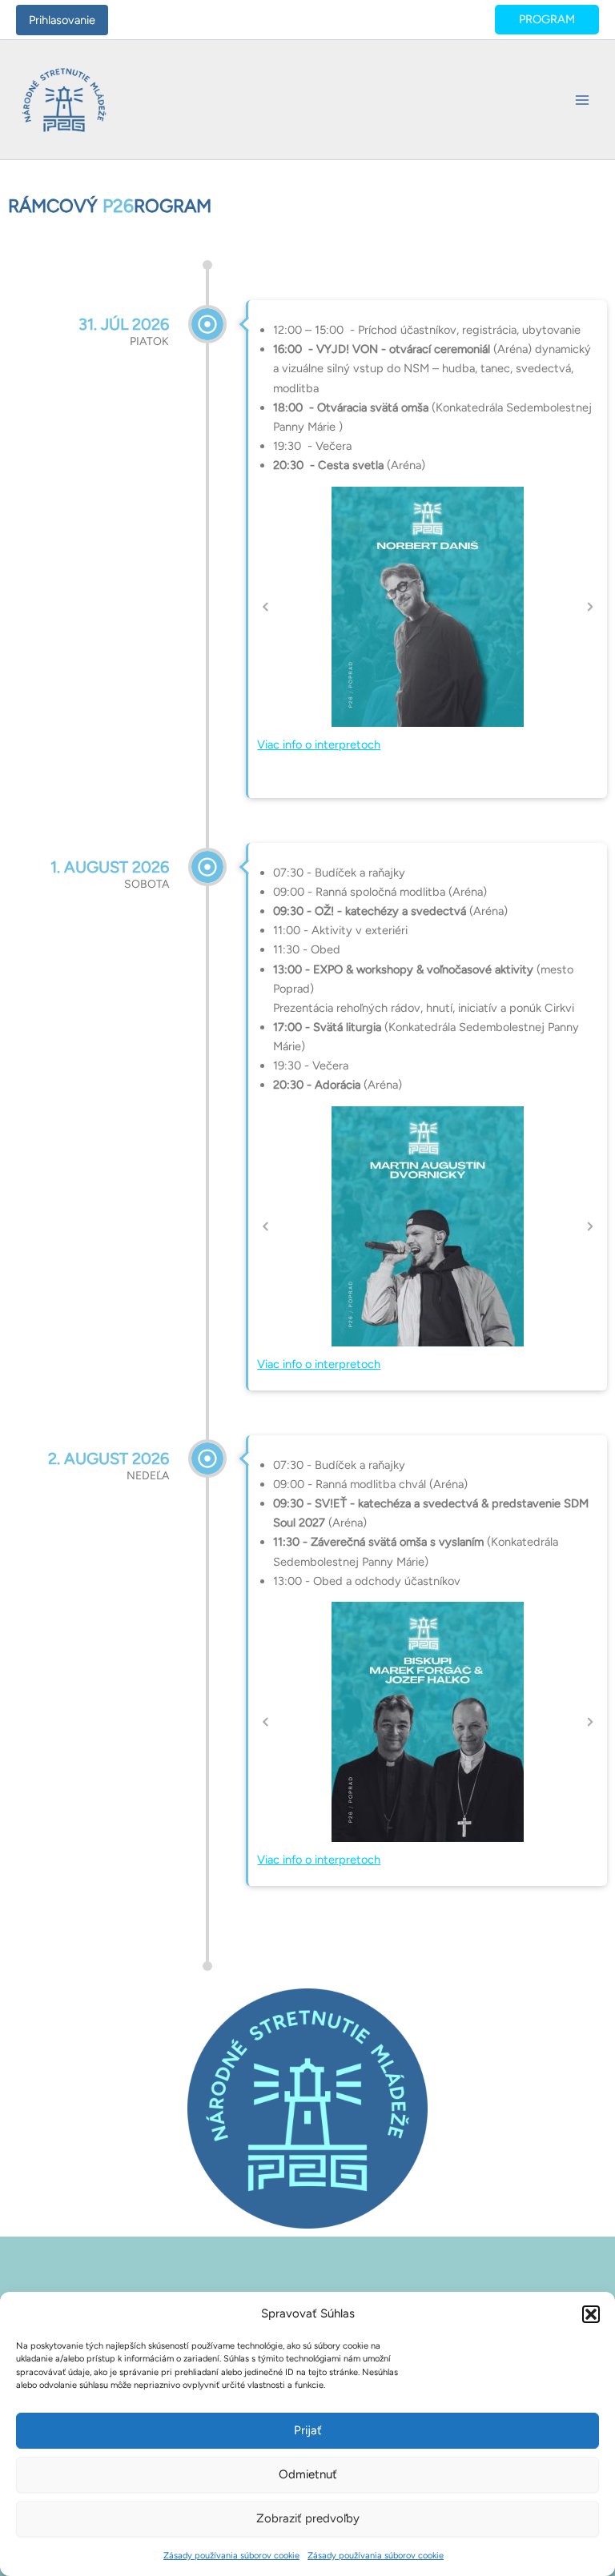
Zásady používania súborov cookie (231, 2556)
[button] (591, 2314)
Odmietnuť (308, 2474)
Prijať (308, 2430)
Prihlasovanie (62, 20)
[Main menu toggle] (582, 100)
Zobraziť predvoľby (308, 2518)
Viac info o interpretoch (319, 744)
